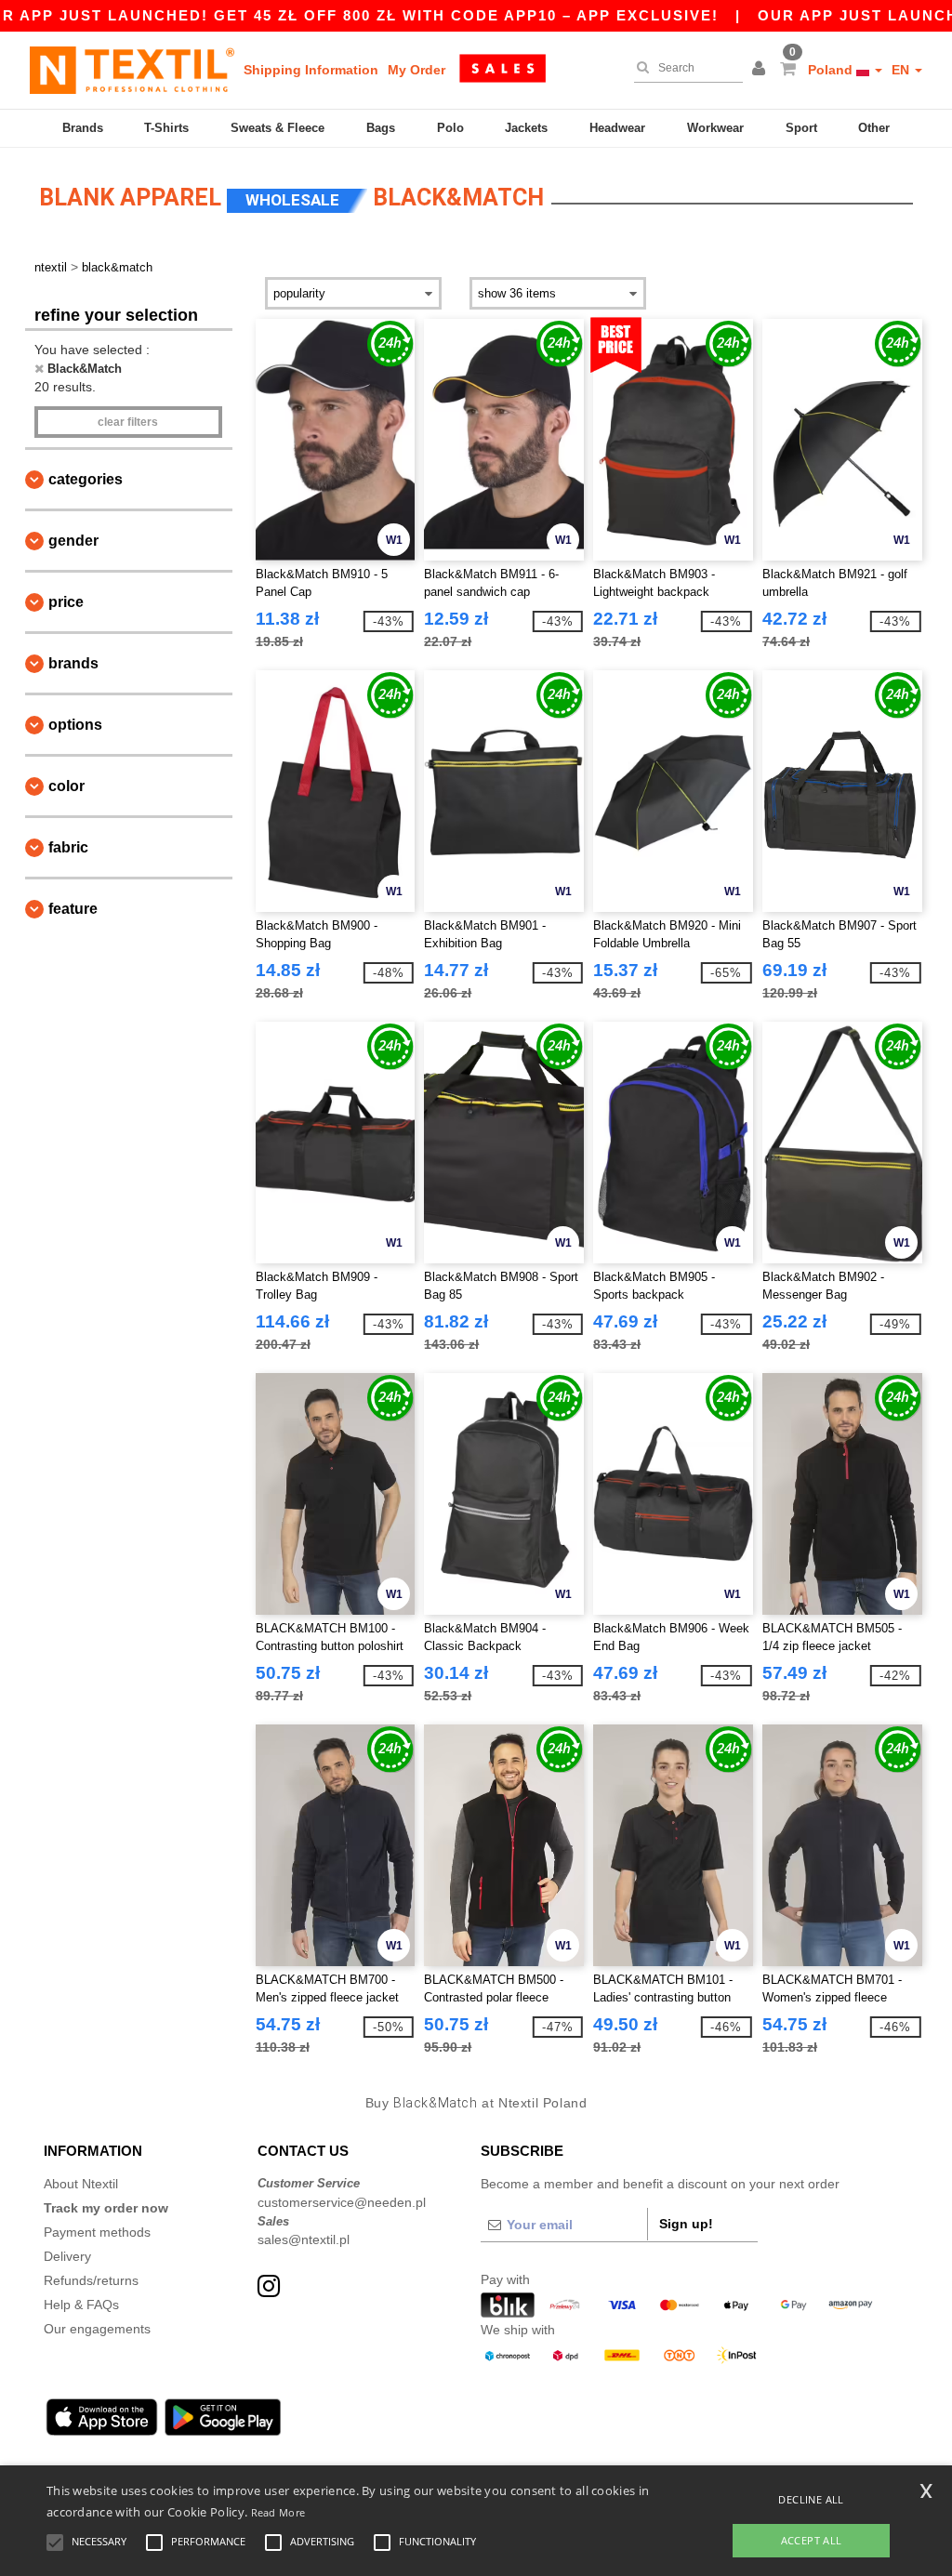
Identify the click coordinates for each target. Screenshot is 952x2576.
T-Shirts (166, 128)
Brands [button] (73, 663)
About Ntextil (81, 2184)
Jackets (526, 128)
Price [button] (66, 602)
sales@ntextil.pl (304, 2239)
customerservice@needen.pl (342, 2202)
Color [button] (66, 786)
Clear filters (128, 422)
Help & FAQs (81, 2305)
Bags (381, 128)
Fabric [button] (68, 847)
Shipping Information (311, 70)
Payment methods (97, 2232)
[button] (761, 70)
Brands (83, 128)
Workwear (715, 128)
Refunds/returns (91, 2280)
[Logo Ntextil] (132, 70)
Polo (450, 128)
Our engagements (97, 2329)
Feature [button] (73, 909)
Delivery (67, 2256)
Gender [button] (73, 541)
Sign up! (686, 2224)
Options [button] (75, 725)
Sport (801, 128)
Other (874, 128)
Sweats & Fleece (278, 128)
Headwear (617, 128)
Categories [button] (86, 479)
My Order (416, 70)
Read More (278, 2512)
